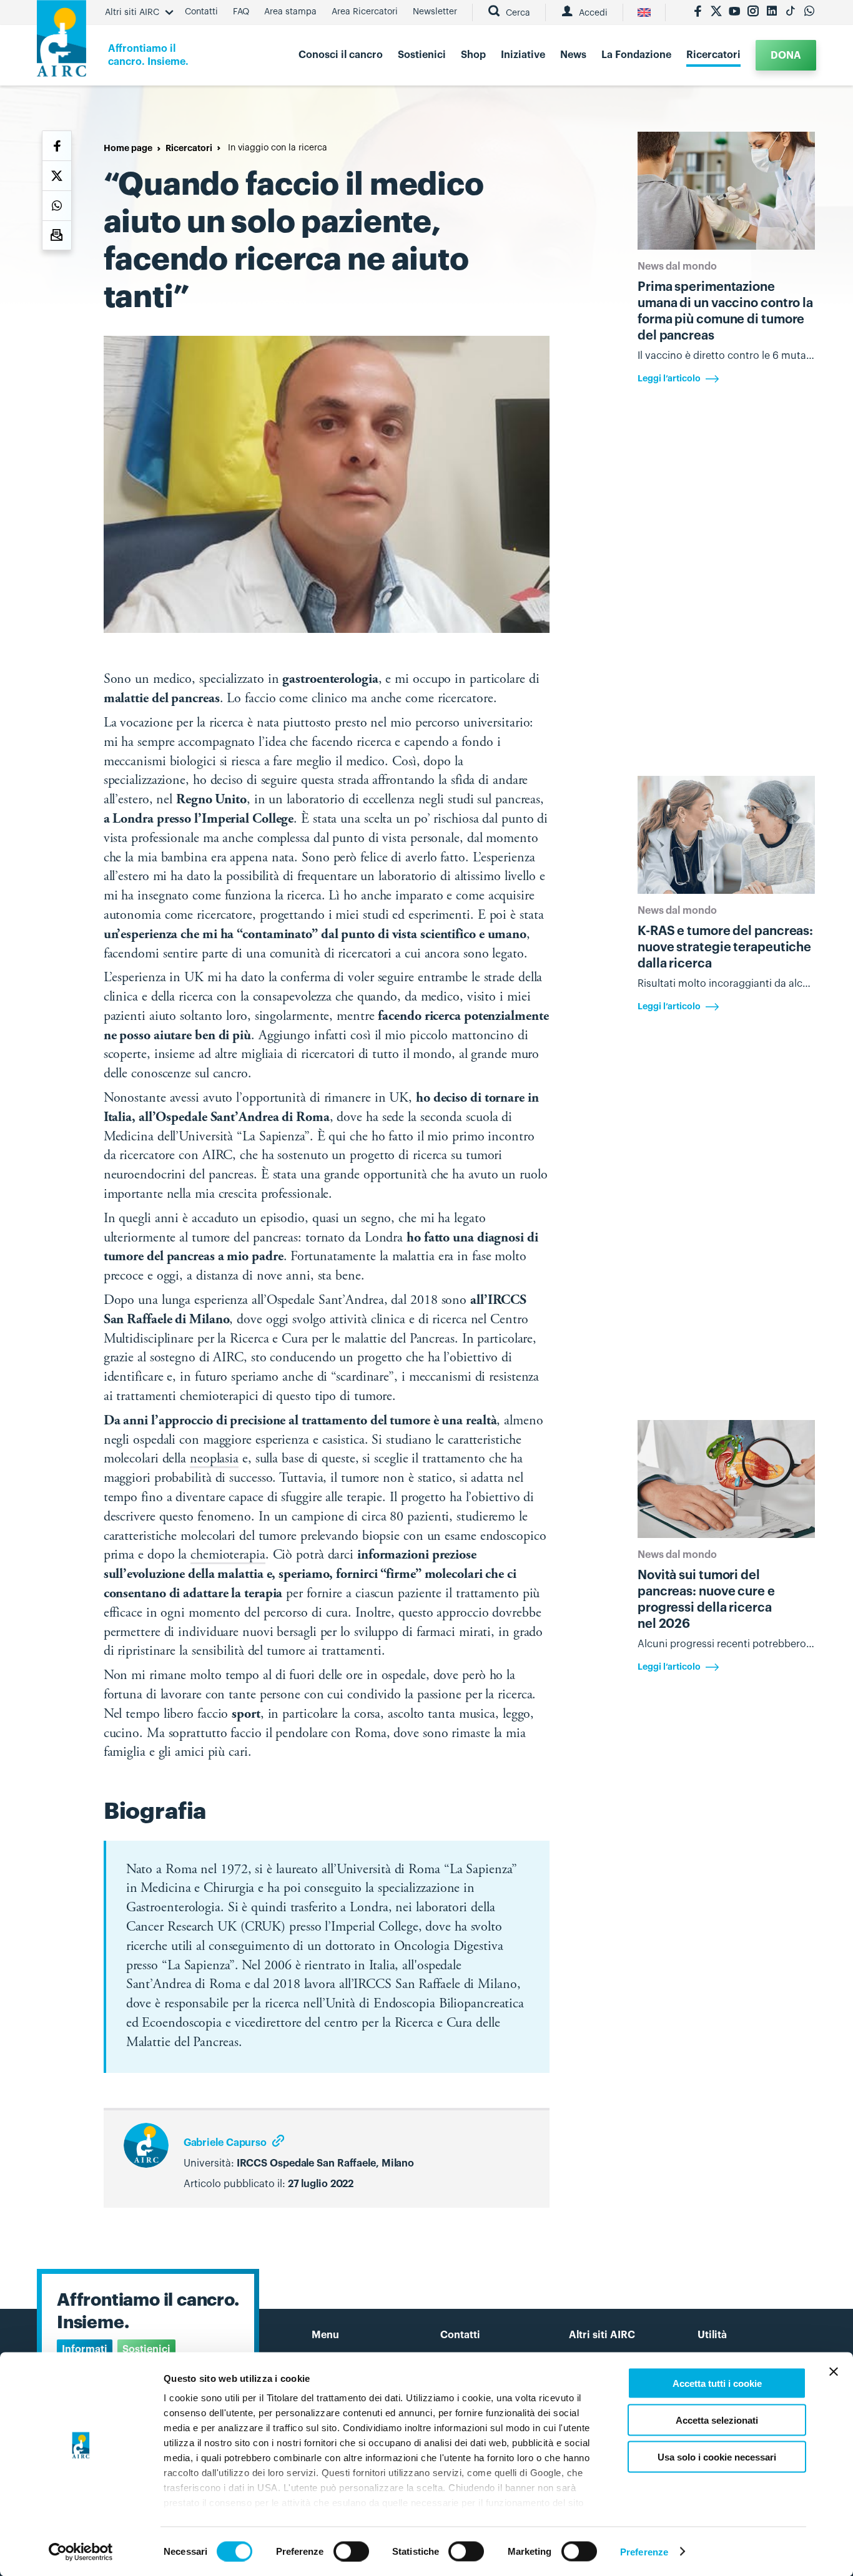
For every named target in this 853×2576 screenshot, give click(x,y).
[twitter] (716, 12)
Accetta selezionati (717, 2420)
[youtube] (734, 12)
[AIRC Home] (62, 43)
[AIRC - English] (644, 12)
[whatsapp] (809, 12)
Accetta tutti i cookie (717, 2383)
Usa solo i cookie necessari (717, 2456)
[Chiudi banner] (834, 2372)
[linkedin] (772, 12)
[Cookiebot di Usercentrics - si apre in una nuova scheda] (81, 2552)
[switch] (351, 2551)
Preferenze (644, 2551)
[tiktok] (791, 12)
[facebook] (698, 12)
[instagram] (753, 12)
